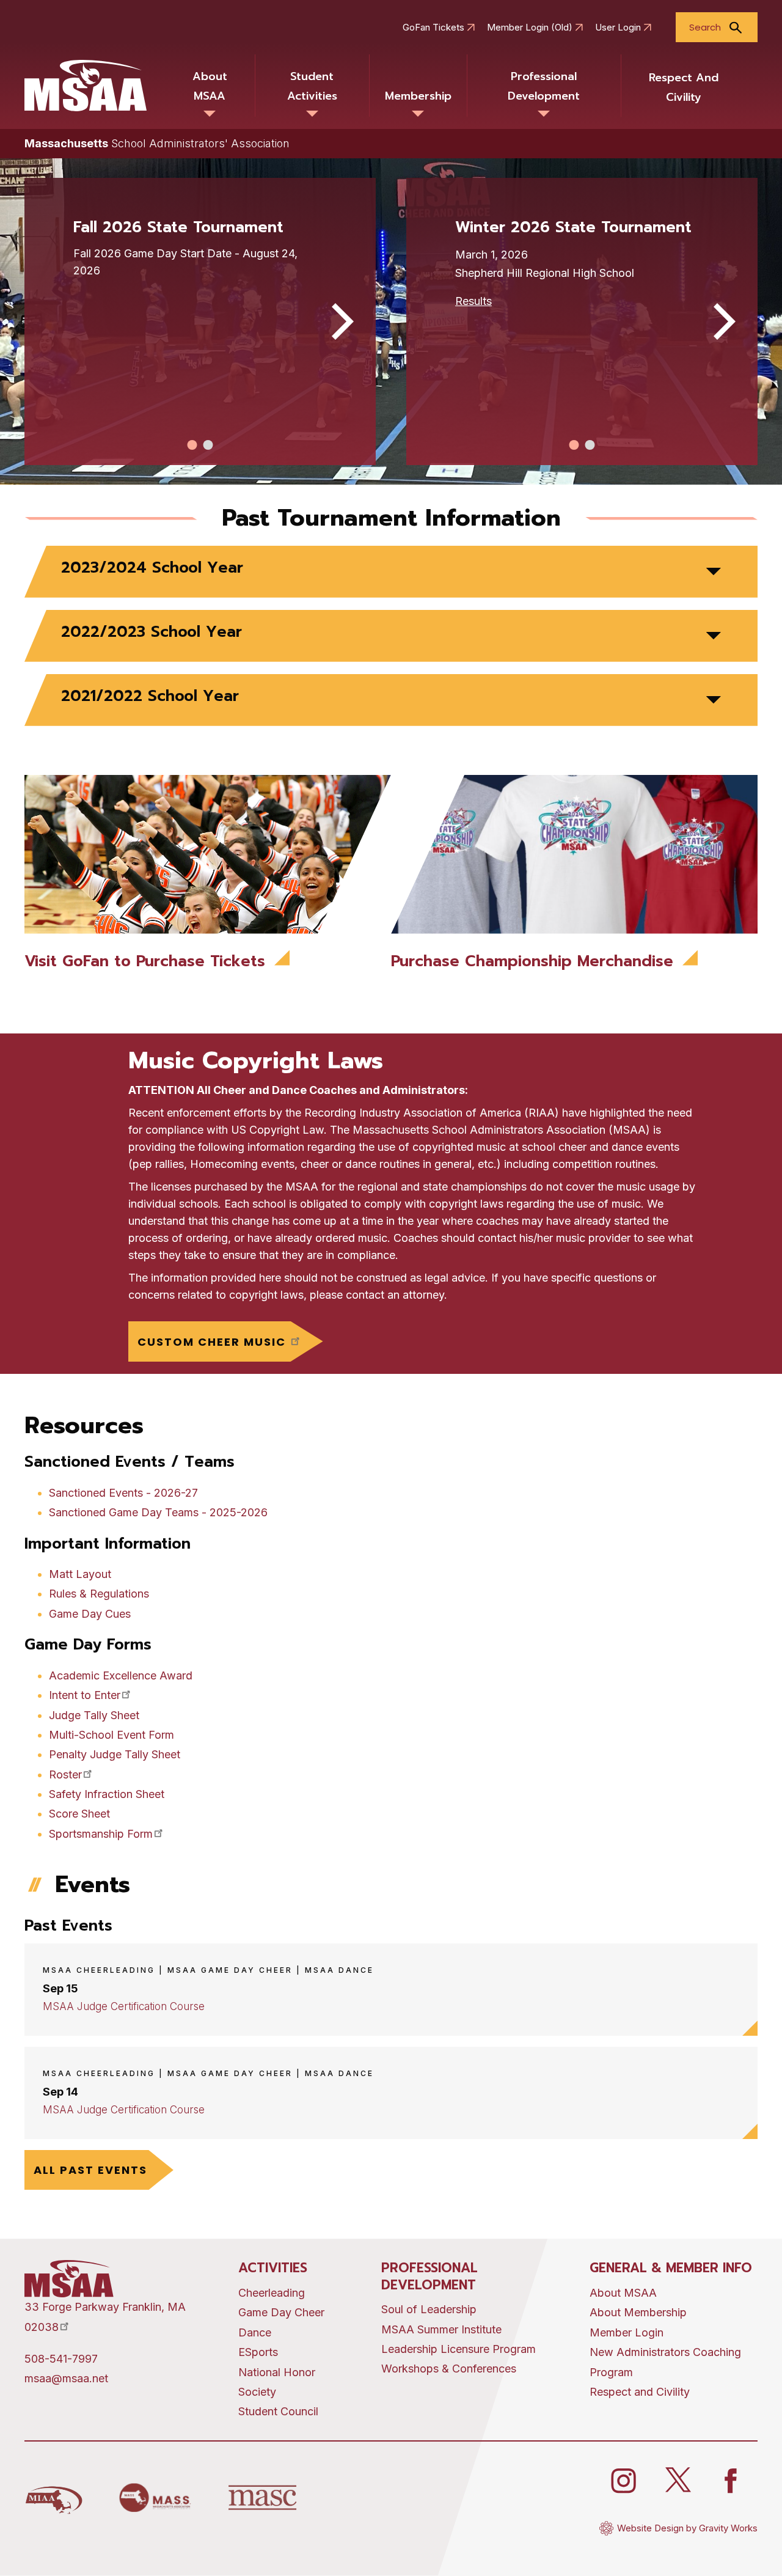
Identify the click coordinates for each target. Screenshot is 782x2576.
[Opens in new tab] (54, 2498)
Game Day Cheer (281, 2312)
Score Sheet (79, 1814)
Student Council (278, 2411)
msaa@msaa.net (66, 2378)
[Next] (339, 321)
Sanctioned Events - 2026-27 (123, 1493)
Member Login (627, 2332)
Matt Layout (80, 1574)
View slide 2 (208, 445)
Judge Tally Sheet (94, 1715)
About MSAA (210, 86)
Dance (255, 2332)
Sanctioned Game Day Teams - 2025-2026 (158, 1512)
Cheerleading (272, 2293)
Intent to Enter (85, 1695)
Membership (418, 96)
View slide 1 (192, 445)
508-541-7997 (61, 2359)
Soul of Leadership (429, 2309)
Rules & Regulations (99, 1594)
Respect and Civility (684, 87)
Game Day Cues (90, 1614)
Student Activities (312, 86)
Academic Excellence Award (121, 1675)
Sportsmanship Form (101, 1834)
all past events (90, 2170)
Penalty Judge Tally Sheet (115, 1754)
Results (473, 301)
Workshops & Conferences (449, 2369)
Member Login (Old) (530, 28)
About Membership (638, 2312)
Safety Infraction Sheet (107, 1794)
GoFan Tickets (433, 28)
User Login (618, 28)
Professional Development (544, 86)
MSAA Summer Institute (441, 2329)
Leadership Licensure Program (459, 2349)
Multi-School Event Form (111, 1735)
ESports (258, 2352)
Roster (65, 1774)
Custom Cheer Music (214, 1342)
